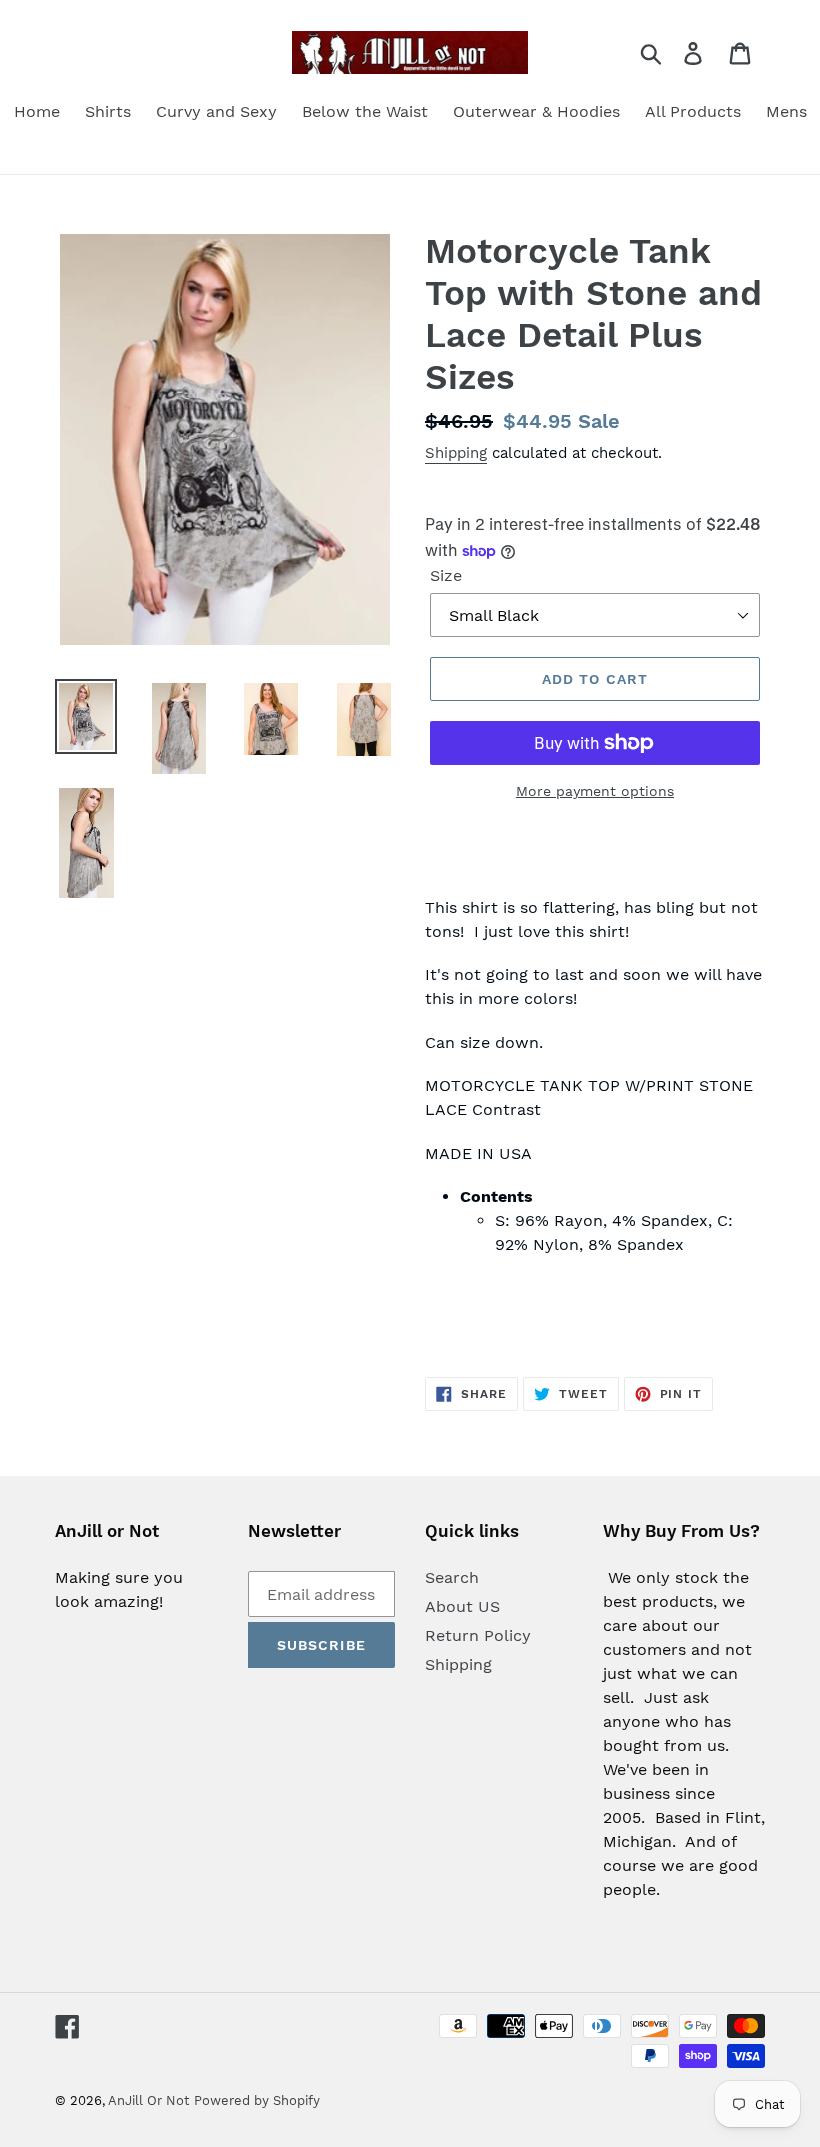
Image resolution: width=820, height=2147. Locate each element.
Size (446, 575)
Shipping (456, 453)
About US (462, 1606)
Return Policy (478, 1635)
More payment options (595, 791)
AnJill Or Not (148, 2100)
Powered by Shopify (257, 2100)
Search (452, 1577)
